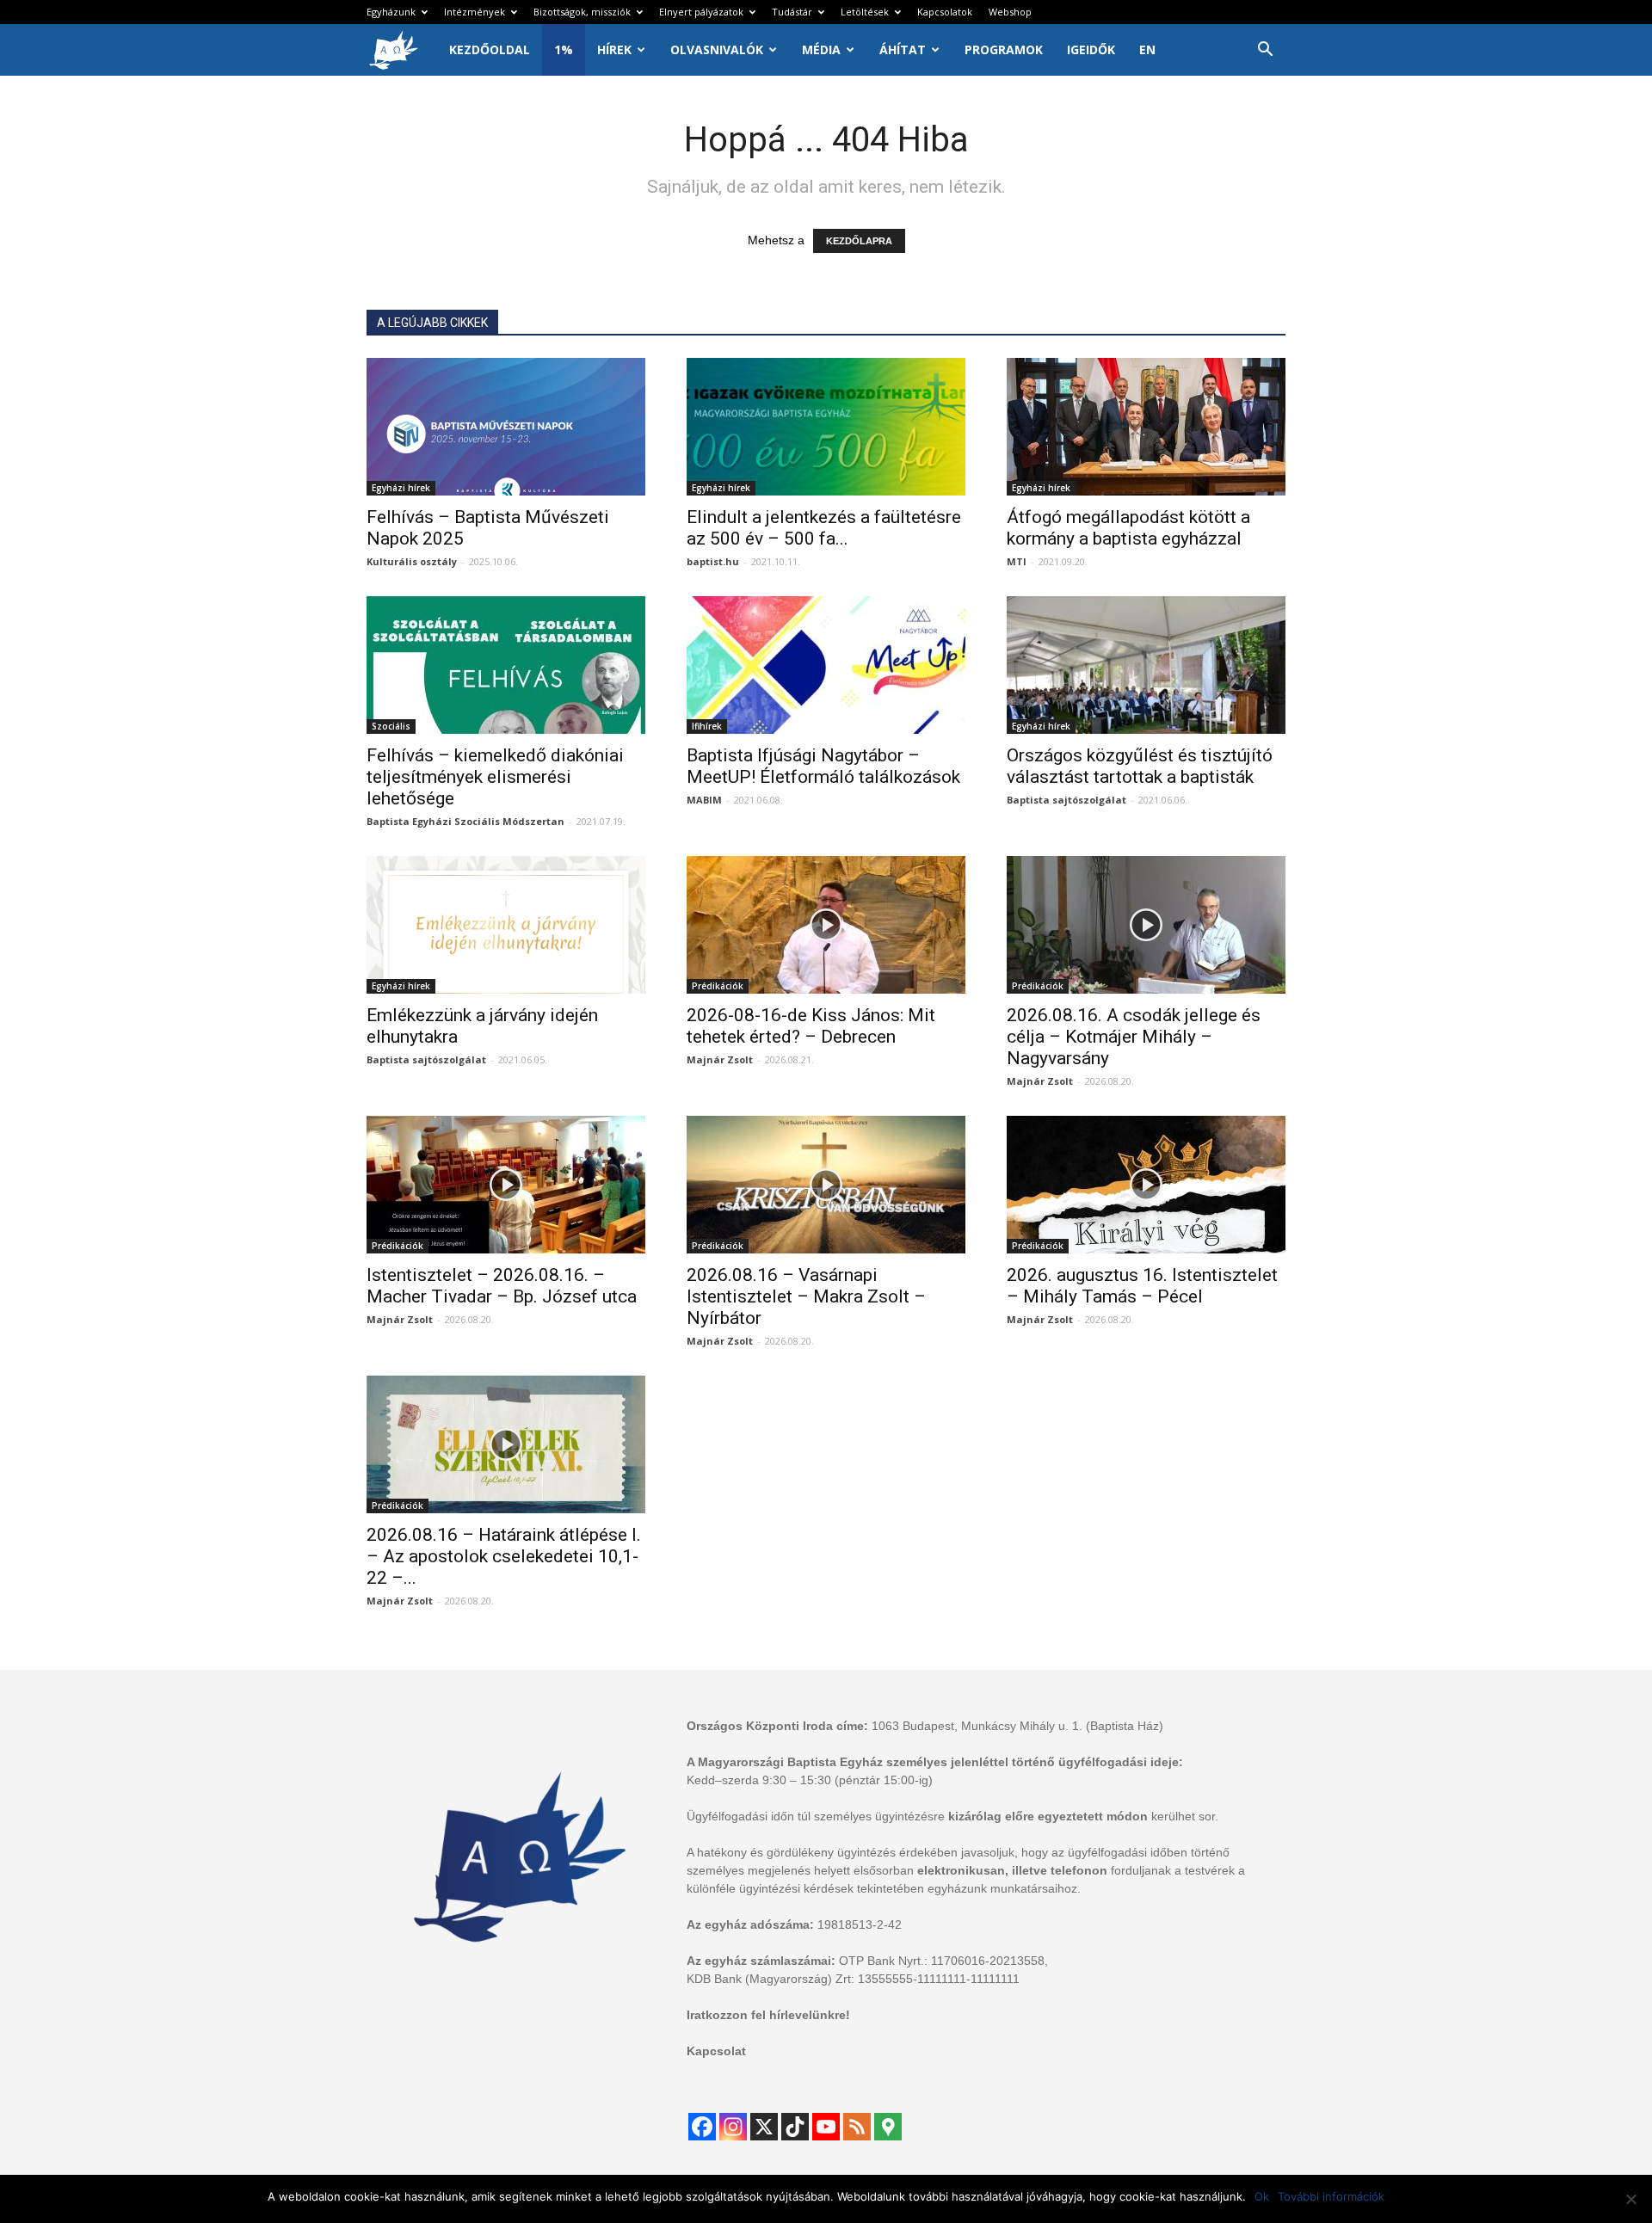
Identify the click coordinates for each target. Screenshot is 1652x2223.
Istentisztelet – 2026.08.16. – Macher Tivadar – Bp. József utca (502, 1286)
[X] (764, 2127)
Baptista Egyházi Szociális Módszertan (465, 821)
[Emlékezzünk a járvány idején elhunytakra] (506, 925)
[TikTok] (795, 2127)
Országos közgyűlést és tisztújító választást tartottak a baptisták (1140, 766)
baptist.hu (713, 561)
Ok (1262, 2196)
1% (564, 49)
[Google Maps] (888, 2127)
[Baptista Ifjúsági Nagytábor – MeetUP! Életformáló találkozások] (826, 665)
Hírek (614, 49)
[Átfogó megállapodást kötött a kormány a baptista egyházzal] (1146, 427)
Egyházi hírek (401, 488)
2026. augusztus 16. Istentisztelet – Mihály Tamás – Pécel (1142, 1286)
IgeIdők (1091, 49)
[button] (1265, 51)
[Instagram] (733, 2127)
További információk (1331, 2196)
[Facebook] (702, 2127)
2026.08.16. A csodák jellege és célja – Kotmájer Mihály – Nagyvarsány (1134, 1037)
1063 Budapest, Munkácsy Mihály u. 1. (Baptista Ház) (1017, 1726)
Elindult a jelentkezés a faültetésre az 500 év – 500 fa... (824, 528)
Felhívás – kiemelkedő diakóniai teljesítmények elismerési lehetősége (495, 777)
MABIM (704, 800)
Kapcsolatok (945, 12)
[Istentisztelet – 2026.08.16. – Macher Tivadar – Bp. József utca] (506, 1185)
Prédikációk (718, 986)
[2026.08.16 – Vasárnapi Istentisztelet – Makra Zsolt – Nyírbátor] (826, 1185)
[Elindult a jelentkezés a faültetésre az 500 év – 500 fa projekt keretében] (826, 427)
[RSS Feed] (857, 2127)
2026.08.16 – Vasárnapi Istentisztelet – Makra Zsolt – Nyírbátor (806, 1296)
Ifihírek (707, 726)
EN (1147, 49)
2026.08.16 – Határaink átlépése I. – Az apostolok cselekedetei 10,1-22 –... (504, 1556)
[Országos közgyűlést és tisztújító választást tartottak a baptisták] (1146, 665)
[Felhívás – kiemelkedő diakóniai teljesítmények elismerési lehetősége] (506, 665)
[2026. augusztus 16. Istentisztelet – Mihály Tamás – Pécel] (1146, 1185)
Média (821, 49)
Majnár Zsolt (720, 1059)
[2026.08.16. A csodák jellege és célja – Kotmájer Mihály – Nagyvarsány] (1146, 925)
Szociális (391, 726)
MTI (1017, 561)
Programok (1004, 49)
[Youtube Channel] (826, 2127)
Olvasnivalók (717, 49)
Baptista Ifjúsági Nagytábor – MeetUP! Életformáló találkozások (823, 766)
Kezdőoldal (490, 49)
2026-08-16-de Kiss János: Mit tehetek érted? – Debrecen (811, 1026)
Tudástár (792, 12)
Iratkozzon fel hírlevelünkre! (768, 2015)
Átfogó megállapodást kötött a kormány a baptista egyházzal (1128, 528)
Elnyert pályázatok (701, 12)
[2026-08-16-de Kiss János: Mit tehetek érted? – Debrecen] (826, 925)
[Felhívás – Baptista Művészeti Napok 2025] (506, 427)
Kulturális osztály (412, 561)
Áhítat (903, 49)
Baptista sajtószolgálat (1066, 800)
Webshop (1010, 12)
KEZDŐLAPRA (859, 241)
